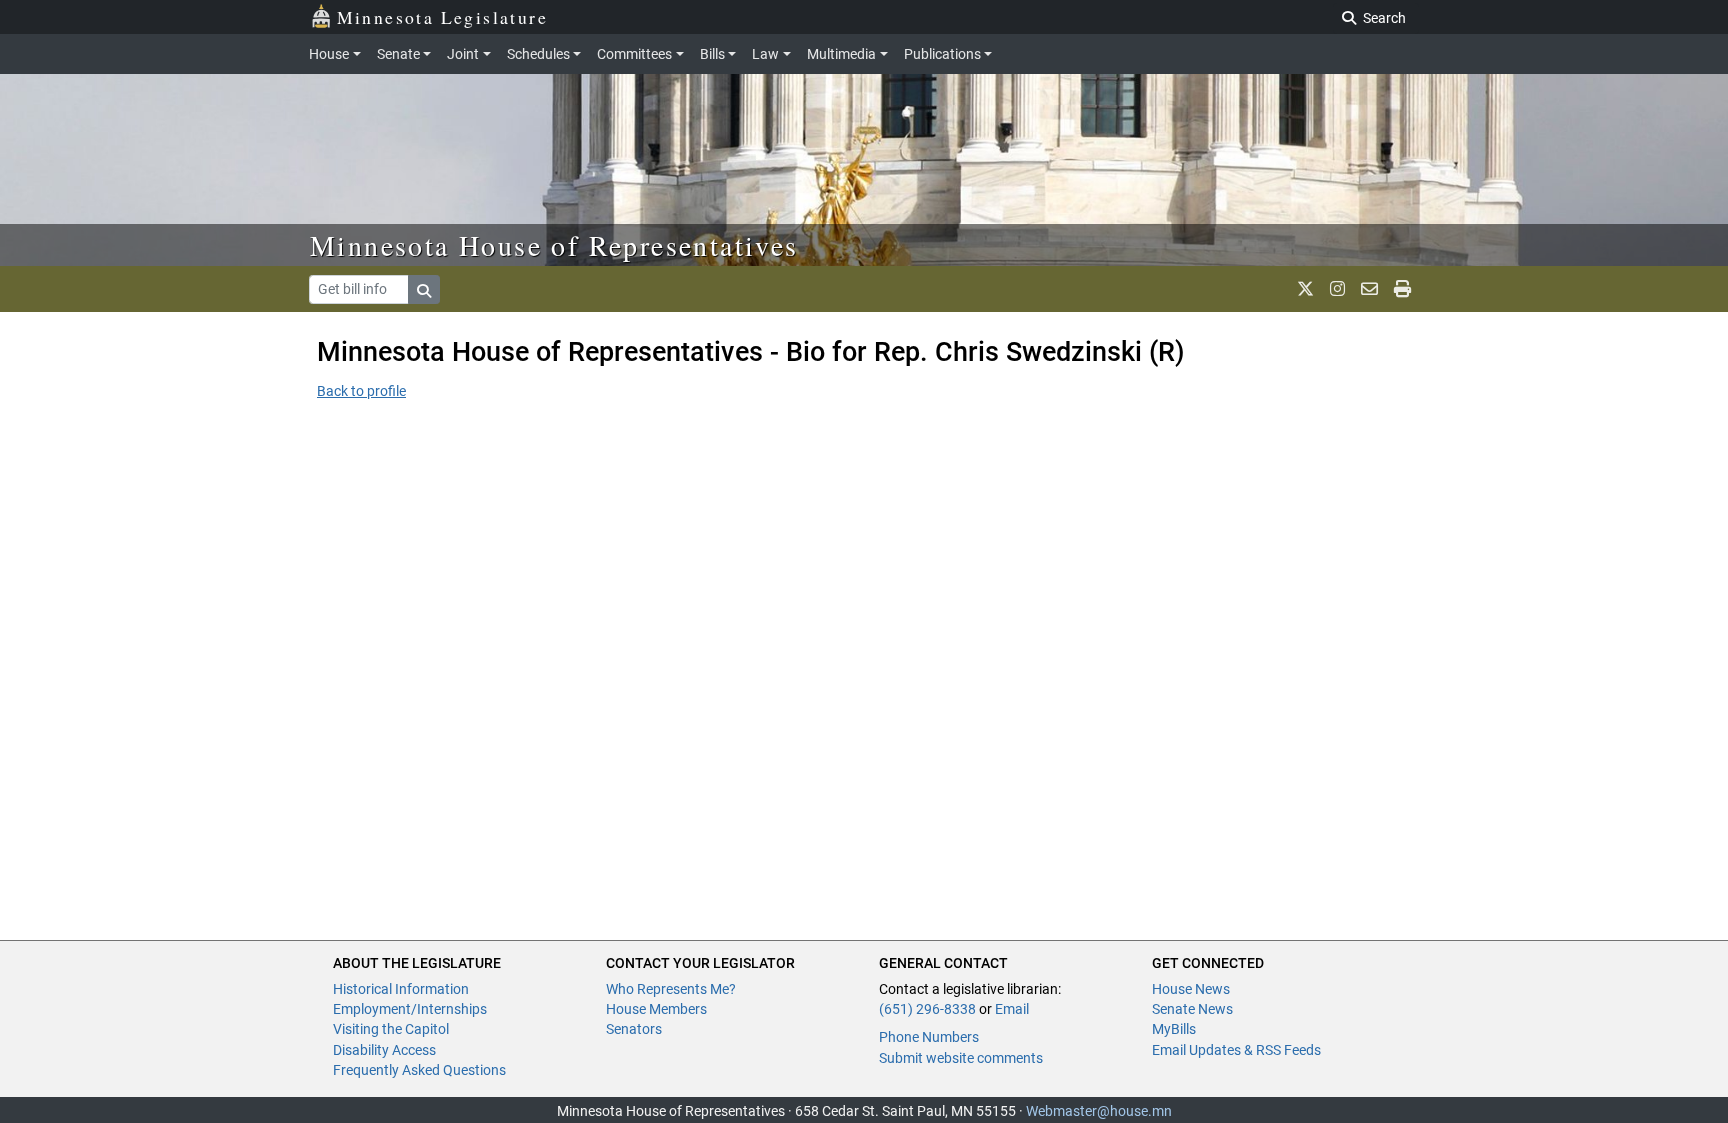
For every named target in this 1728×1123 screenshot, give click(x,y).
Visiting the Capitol (391, 1029)
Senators (634, 1029)
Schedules (538, 54)
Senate (398, 54)
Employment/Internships (410, 1009)
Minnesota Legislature (442, 17)
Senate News (1192, 1009)
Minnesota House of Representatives (554, 245)
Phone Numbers (929, 1037)
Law (765, 54)
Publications (942, 54)
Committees (634, 54)
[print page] (1402, 289)
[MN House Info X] (1305, 289)
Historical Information (401, 989)
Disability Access (384, 1050)
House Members (656, 1009)
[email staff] (1369, 289)
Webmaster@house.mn (1099, 1111)
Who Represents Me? (671, 989)
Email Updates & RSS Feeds (1236, 1050)
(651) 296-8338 (927, 1009)
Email (1012, 1009)
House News (1191, 989)
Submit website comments (961, 1058)
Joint (463, 54)
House (329, 54)
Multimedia (841, 54)
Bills (712, 54)
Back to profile (361, 391)
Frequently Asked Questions (419, 1070)
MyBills (1174, 1029)
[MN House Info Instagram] (1337, 289)
